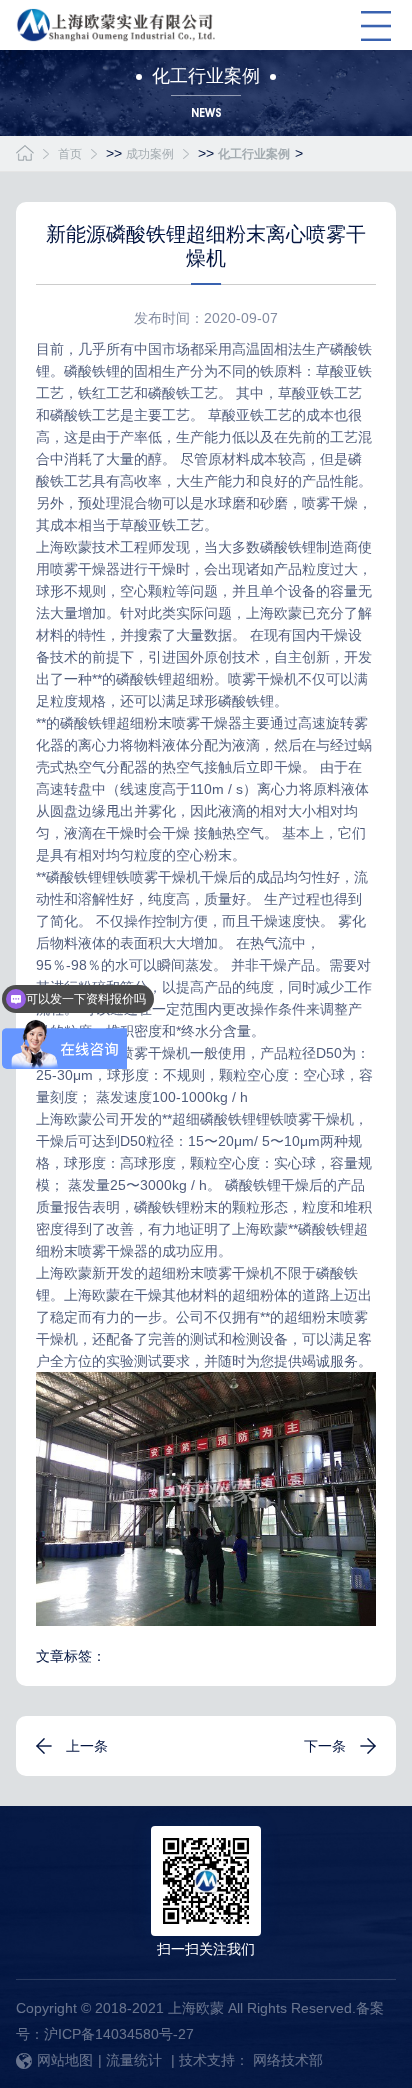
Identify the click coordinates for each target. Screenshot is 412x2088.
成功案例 (150, 154)
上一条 (87, 1746)
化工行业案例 (254, 154)
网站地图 (65, 2060)
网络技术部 (288, 2060)
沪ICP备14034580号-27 (119, 2034)
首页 (70, 154)
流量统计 (134, 2060)
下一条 (325, 1746)
